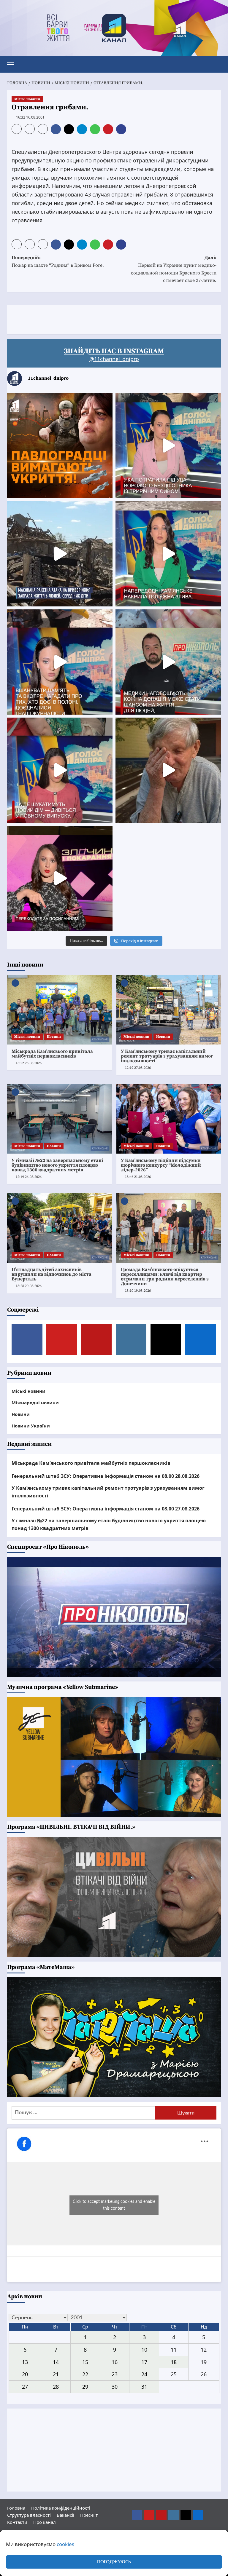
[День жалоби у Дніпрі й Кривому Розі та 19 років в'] (168, 446)
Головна (16, 2508)
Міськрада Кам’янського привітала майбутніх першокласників (52, 1054)
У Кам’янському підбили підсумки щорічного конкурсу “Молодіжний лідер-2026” (161, 1165)
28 (56, 2387)
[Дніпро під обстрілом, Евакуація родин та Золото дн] (60, 770)
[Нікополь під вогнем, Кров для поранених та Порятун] (168, 662)
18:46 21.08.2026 (138, 1177)
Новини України (31, 1426)
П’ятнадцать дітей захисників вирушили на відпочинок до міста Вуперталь (52, 1274)
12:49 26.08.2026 (29, 1177)
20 (25, 2374)
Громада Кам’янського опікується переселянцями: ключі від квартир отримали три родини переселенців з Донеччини (165, 1277)
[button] (13, 64)
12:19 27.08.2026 (138, 1068)
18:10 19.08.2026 (138, 1291)
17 (144, 2362)
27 (25, 2387)
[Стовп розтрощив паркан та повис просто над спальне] (60, 662)
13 (25, 2362)
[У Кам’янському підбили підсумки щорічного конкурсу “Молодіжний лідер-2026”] (169, 1119)
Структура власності (29, 2515)
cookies (65, 2544)
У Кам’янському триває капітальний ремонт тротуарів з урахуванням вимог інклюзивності (167, 1056)
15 (85, 2362)
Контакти (17, 2522)
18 (174, 2362)
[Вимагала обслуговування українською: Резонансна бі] (60, 878)
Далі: (174, 269)
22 (85, 2374)
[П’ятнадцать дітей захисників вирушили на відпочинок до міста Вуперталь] (60, 1228)
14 (56, 2362)
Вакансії (65, 2515)
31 (144, 2387)
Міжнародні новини (35, 1403)
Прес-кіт (89, 2515)
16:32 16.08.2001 (30, 117)
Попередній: (58, 261)
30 (115, 2387)
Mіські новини (27, 99)
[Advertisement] (115, 319)
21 (56, 2374)
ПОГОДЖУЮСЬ (114, 2562)
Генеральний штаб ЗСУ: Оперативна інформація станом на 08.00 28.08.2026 (106, 1476)
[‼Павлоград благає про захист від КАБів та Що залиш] (60, 446)
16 (115, 2362)
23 (115, 2374)
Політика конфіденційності (61, 2508)
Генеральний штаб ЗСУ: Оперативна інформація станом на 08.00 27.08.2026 (106, 1509)
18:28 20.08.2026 (29, 1286)
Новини (54, 1037)
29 (85, 2387)
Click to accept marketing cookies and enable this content (114, 2205)
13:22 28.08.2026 (29, 1063)
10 (144, 2350)
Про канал (45, 2522)
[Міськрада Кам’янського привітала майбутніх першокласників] (60, 1010)
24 (144, 2374)
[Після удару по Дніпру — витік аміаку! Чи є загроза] (168, 770)
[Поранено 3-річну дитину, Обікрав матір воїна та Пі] (168, 554)
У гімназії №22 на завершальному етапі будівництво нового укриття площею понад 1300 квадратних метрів (57, 1165)
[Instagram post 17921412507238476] (60, 554)
